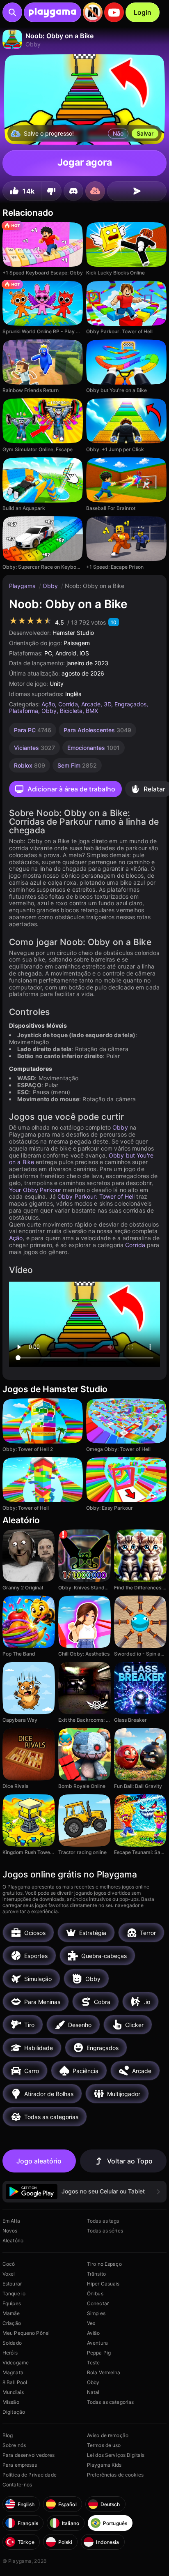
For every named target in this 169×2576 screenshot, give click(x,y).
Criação (12, 2323)
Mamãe (11, 2313)
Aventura (97, 2343)
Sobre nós (14, 2445)
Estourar (12, 2284)
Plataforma (24, 711)
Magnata (13, 2372)
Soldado (12, 2343)
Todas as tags (103, 2221)
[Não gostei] (51, 191)
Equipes (12, 2303)
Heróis (10, 2353)
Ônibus (95, 2293)
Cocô (9, 2264)
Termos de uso (104, 2445)
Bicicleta (71, 711)
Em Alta (11, 2221)
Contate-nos (17, 2485)
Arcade (91, 704)
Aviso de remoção (108, 2435)
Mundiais (13, 2392)
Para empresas (20, 2465)
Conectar (98, 2303)
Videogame (16, 2363)
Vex (91, 2323)
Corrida (68, 704)
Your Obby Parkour (35, 1190)
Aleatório (13, 2240)
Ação (48, 704)
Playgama (23, 586)
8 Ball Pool (15, 2382)
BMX (92, 711)
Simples (96, 2313)
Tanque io (14, 2293)
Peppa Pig (99, 2353)
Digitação (14, 2412)
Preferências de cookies (115, 2475)
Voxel (9, 2274)
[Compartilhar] (137, 191)
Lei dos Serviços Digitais (116, 2455)
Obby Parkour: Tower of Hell (96, 1196)
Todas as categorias (110, 2402)
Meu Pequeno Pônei (26, 2333)
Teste (94, 2363)
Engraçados (130, 704)
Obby (51, 586)
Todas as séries (105, 2231)
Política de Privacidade (30, 2475)
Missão (11, 2402)
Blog (8, 2435)
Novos (10, 2231)
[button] (84, 2192)
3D (107, 704)
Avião (94, 2333)
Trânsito (96, 2274)
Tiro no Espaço (104, 2264)
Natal (93, 2392)
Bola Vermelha (104, 2372)
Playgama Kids (104, 2465)
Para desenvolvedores (29, 2455)
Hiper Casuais (103, 2284)
